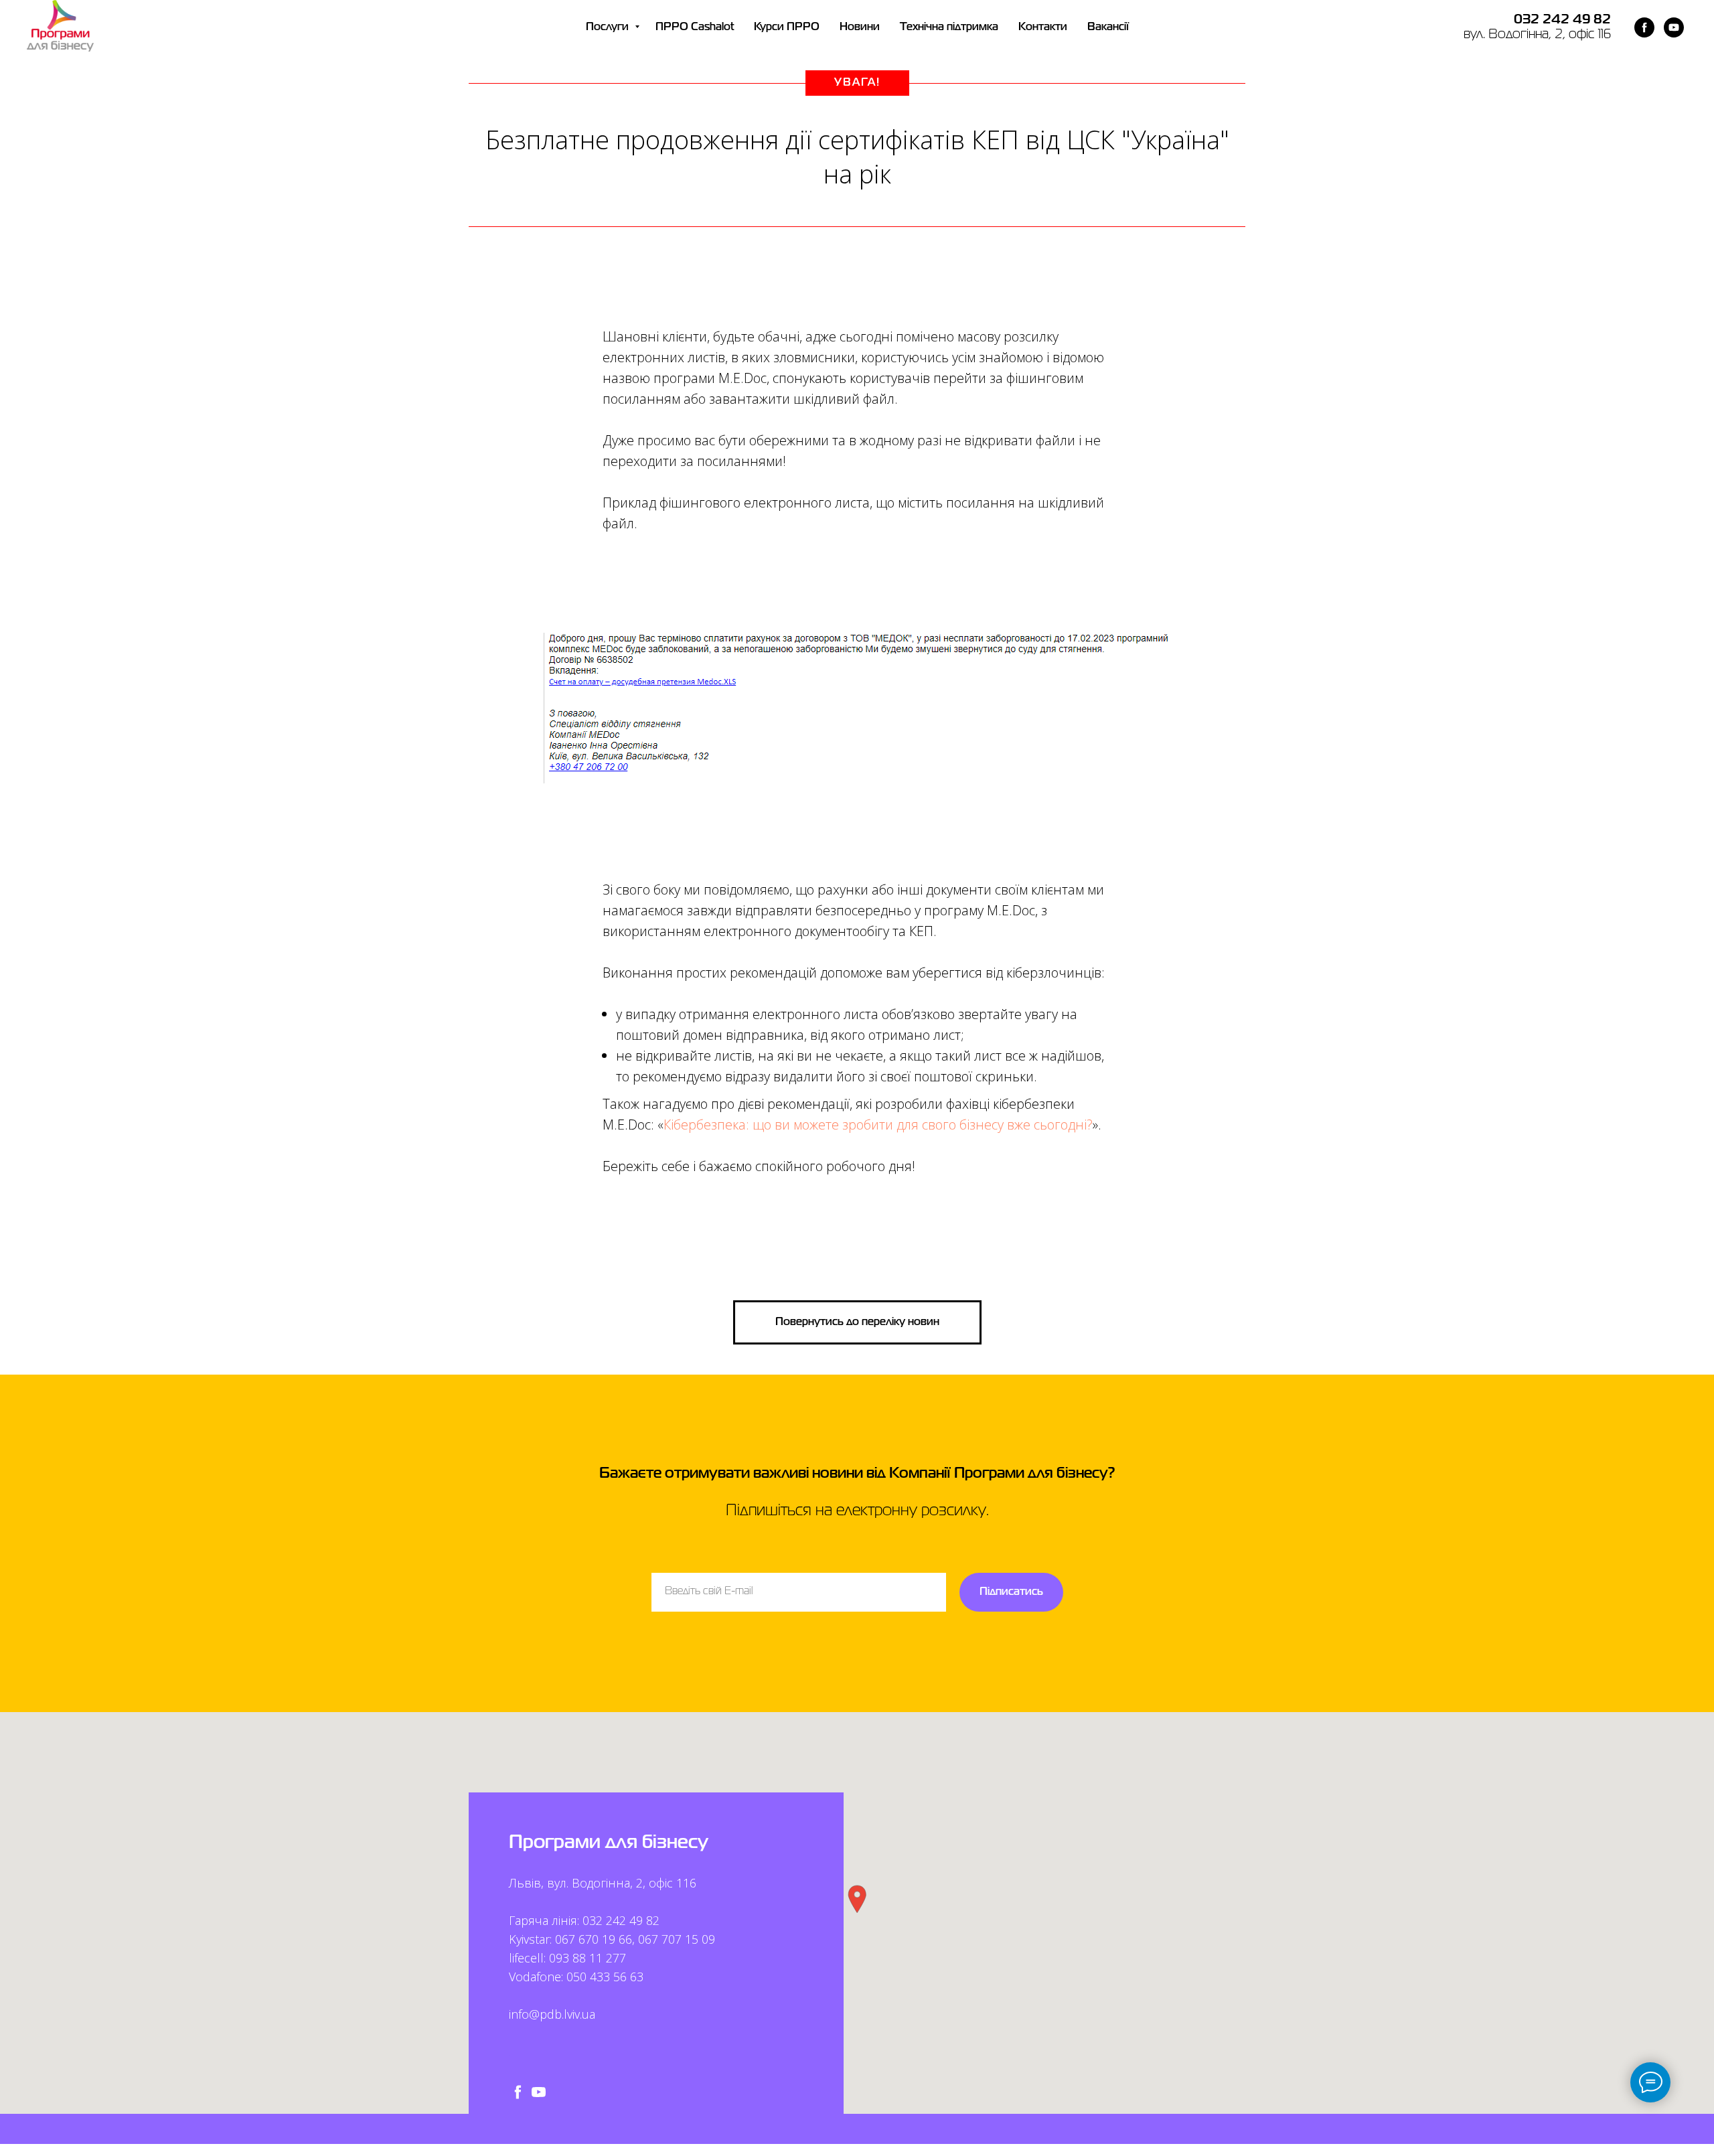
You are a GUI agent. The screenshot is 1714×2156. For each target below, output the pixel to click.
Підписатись (1011, 1592)
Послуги (609, 27)
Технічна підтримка (949, 27)
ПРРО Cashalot (695, 27)
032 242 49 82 (1562, 20)
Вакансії (1108, 27)
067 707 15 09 (677, 1939)
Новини (860, 27)
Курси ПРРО (787, 27)
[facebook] (1644, 27)
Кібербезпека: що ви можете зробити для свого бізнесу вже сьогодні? (878, 1125)
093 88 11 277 (588, 1958)
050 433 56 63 (605, 1977)
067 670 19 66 (594, 1939)
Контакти (1043, 27)
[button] (857, 1899)
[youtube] (1674, 27)
